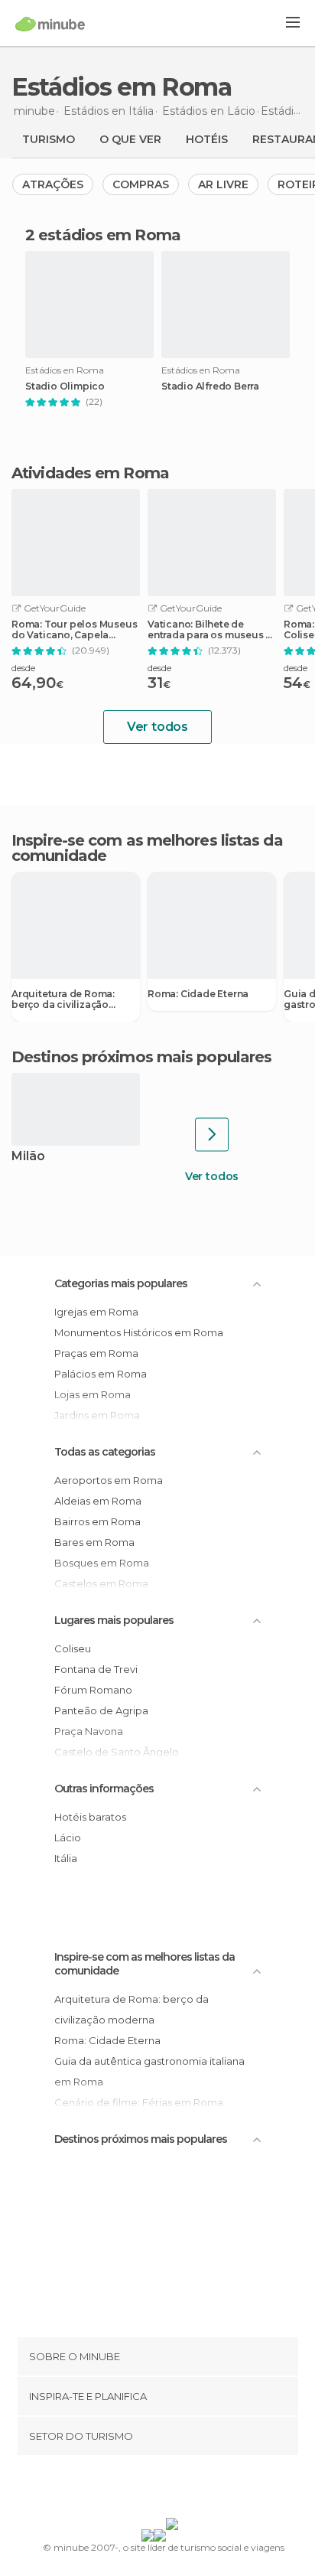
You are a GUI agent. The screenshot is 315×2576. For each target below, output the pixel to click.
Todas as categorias (105, 1452)
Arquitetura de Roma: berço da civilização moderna (63, 999)
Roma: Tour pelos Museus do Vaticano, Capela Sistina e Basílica (74, 630)
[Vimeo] (174, 2490)
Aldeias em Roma (98, 1501)
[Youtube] (193, 2490)
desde (23, 668)
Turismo (49, 139)
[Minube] (50, 24)
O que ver (130, 139)
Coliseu (73, 1648)
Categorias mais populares (121, 1283)
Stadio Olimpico (65, 386)
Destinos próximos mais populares (141, 1057)
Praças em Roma (96, 1353)
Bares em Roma (94, 1542)
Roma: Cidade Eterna (198, 994)
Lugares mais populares (114, 1620)
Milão (28, 1157)
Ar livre (223, 184)
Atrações (53, 184)
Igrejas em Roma (96, 1312)
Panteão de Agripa (101, 1710)
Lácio (68, 1837)
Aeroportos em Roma (109, 1480)
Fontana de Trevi (96, 1669)
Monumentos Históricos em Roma (139, 1332)
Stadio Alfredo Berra (210, 386)
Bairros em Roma (97, 1521)
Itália (66, 1858)
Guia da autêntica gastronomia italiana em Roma (149, 2071)
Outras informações (104, 1789)
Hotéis (207, 139)
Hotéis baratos (90, 1817)
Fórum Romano (93, 1690)
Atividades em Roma (90, 473)
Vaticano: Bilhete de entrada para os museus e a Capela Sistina (209, 630)
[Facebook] (134, 2490)
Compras (141, 184)
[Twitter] (154, 2490)
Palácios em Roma (101, 1374)
